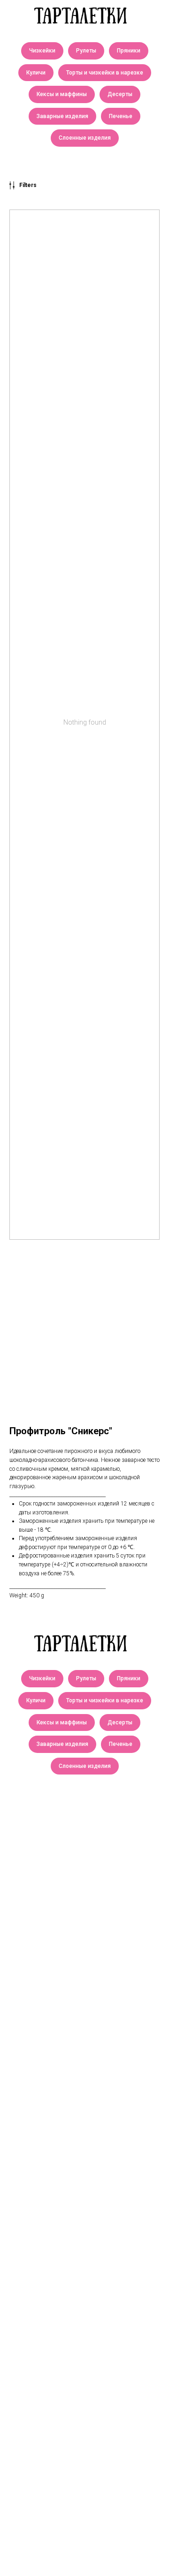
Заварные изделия (62, 116)
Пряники (129, 51)
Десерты (120, 94)
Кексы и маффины (62, 94)
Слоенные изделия (85, 138)
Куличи (36, 73)
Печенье (121, 116)
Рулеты (86, 51)
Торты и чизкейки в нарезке (105, 73)
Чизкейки (42, 51)
